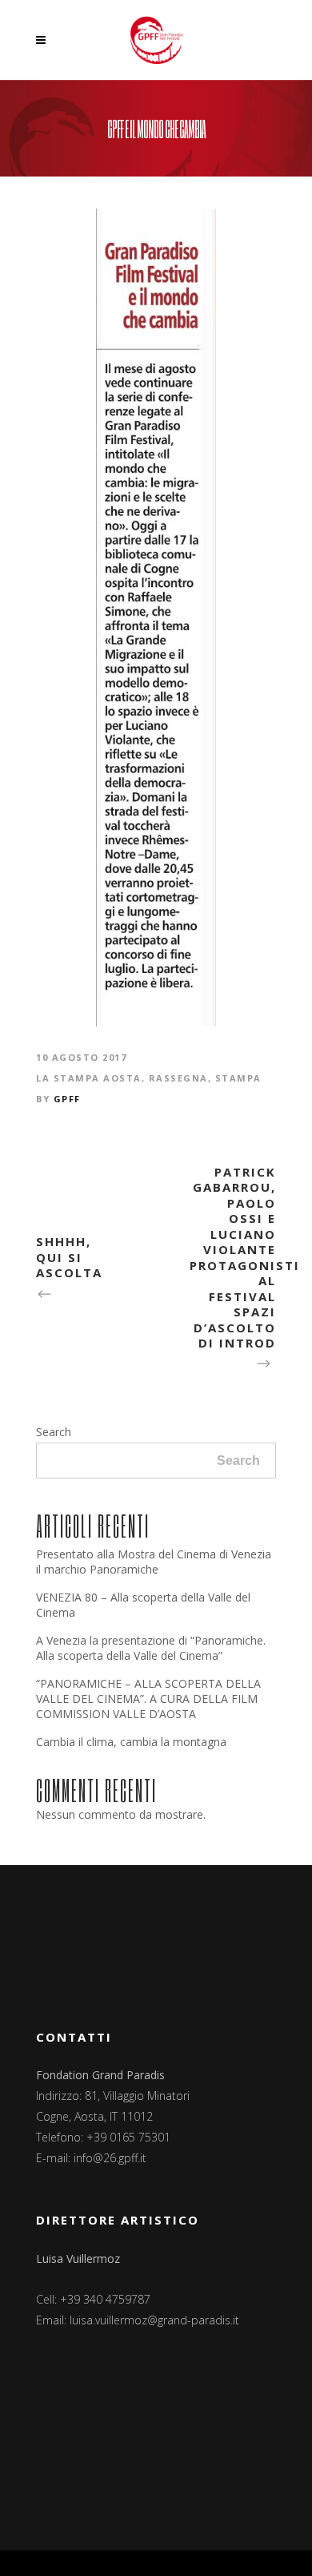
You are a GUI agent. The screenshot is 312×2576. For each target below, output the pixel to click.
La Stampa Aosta (89, 1078)
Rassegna (178, 1078)
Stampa (238, 1078)
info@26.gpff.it (110, 2158)
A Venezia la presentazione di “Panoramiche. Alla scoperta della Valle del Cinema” (151, 1648)
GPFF (67, 1099)
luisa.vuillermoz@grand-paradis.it (154, 2320)
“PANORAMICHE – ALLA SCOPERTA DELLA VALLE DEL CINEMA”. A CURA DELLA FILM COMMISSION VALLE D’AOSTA (148, 1699)
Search (54, 1432)
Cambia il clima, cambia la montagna (131, 1742)
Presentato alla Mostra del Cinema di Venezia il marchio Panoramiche (154, 1562)
